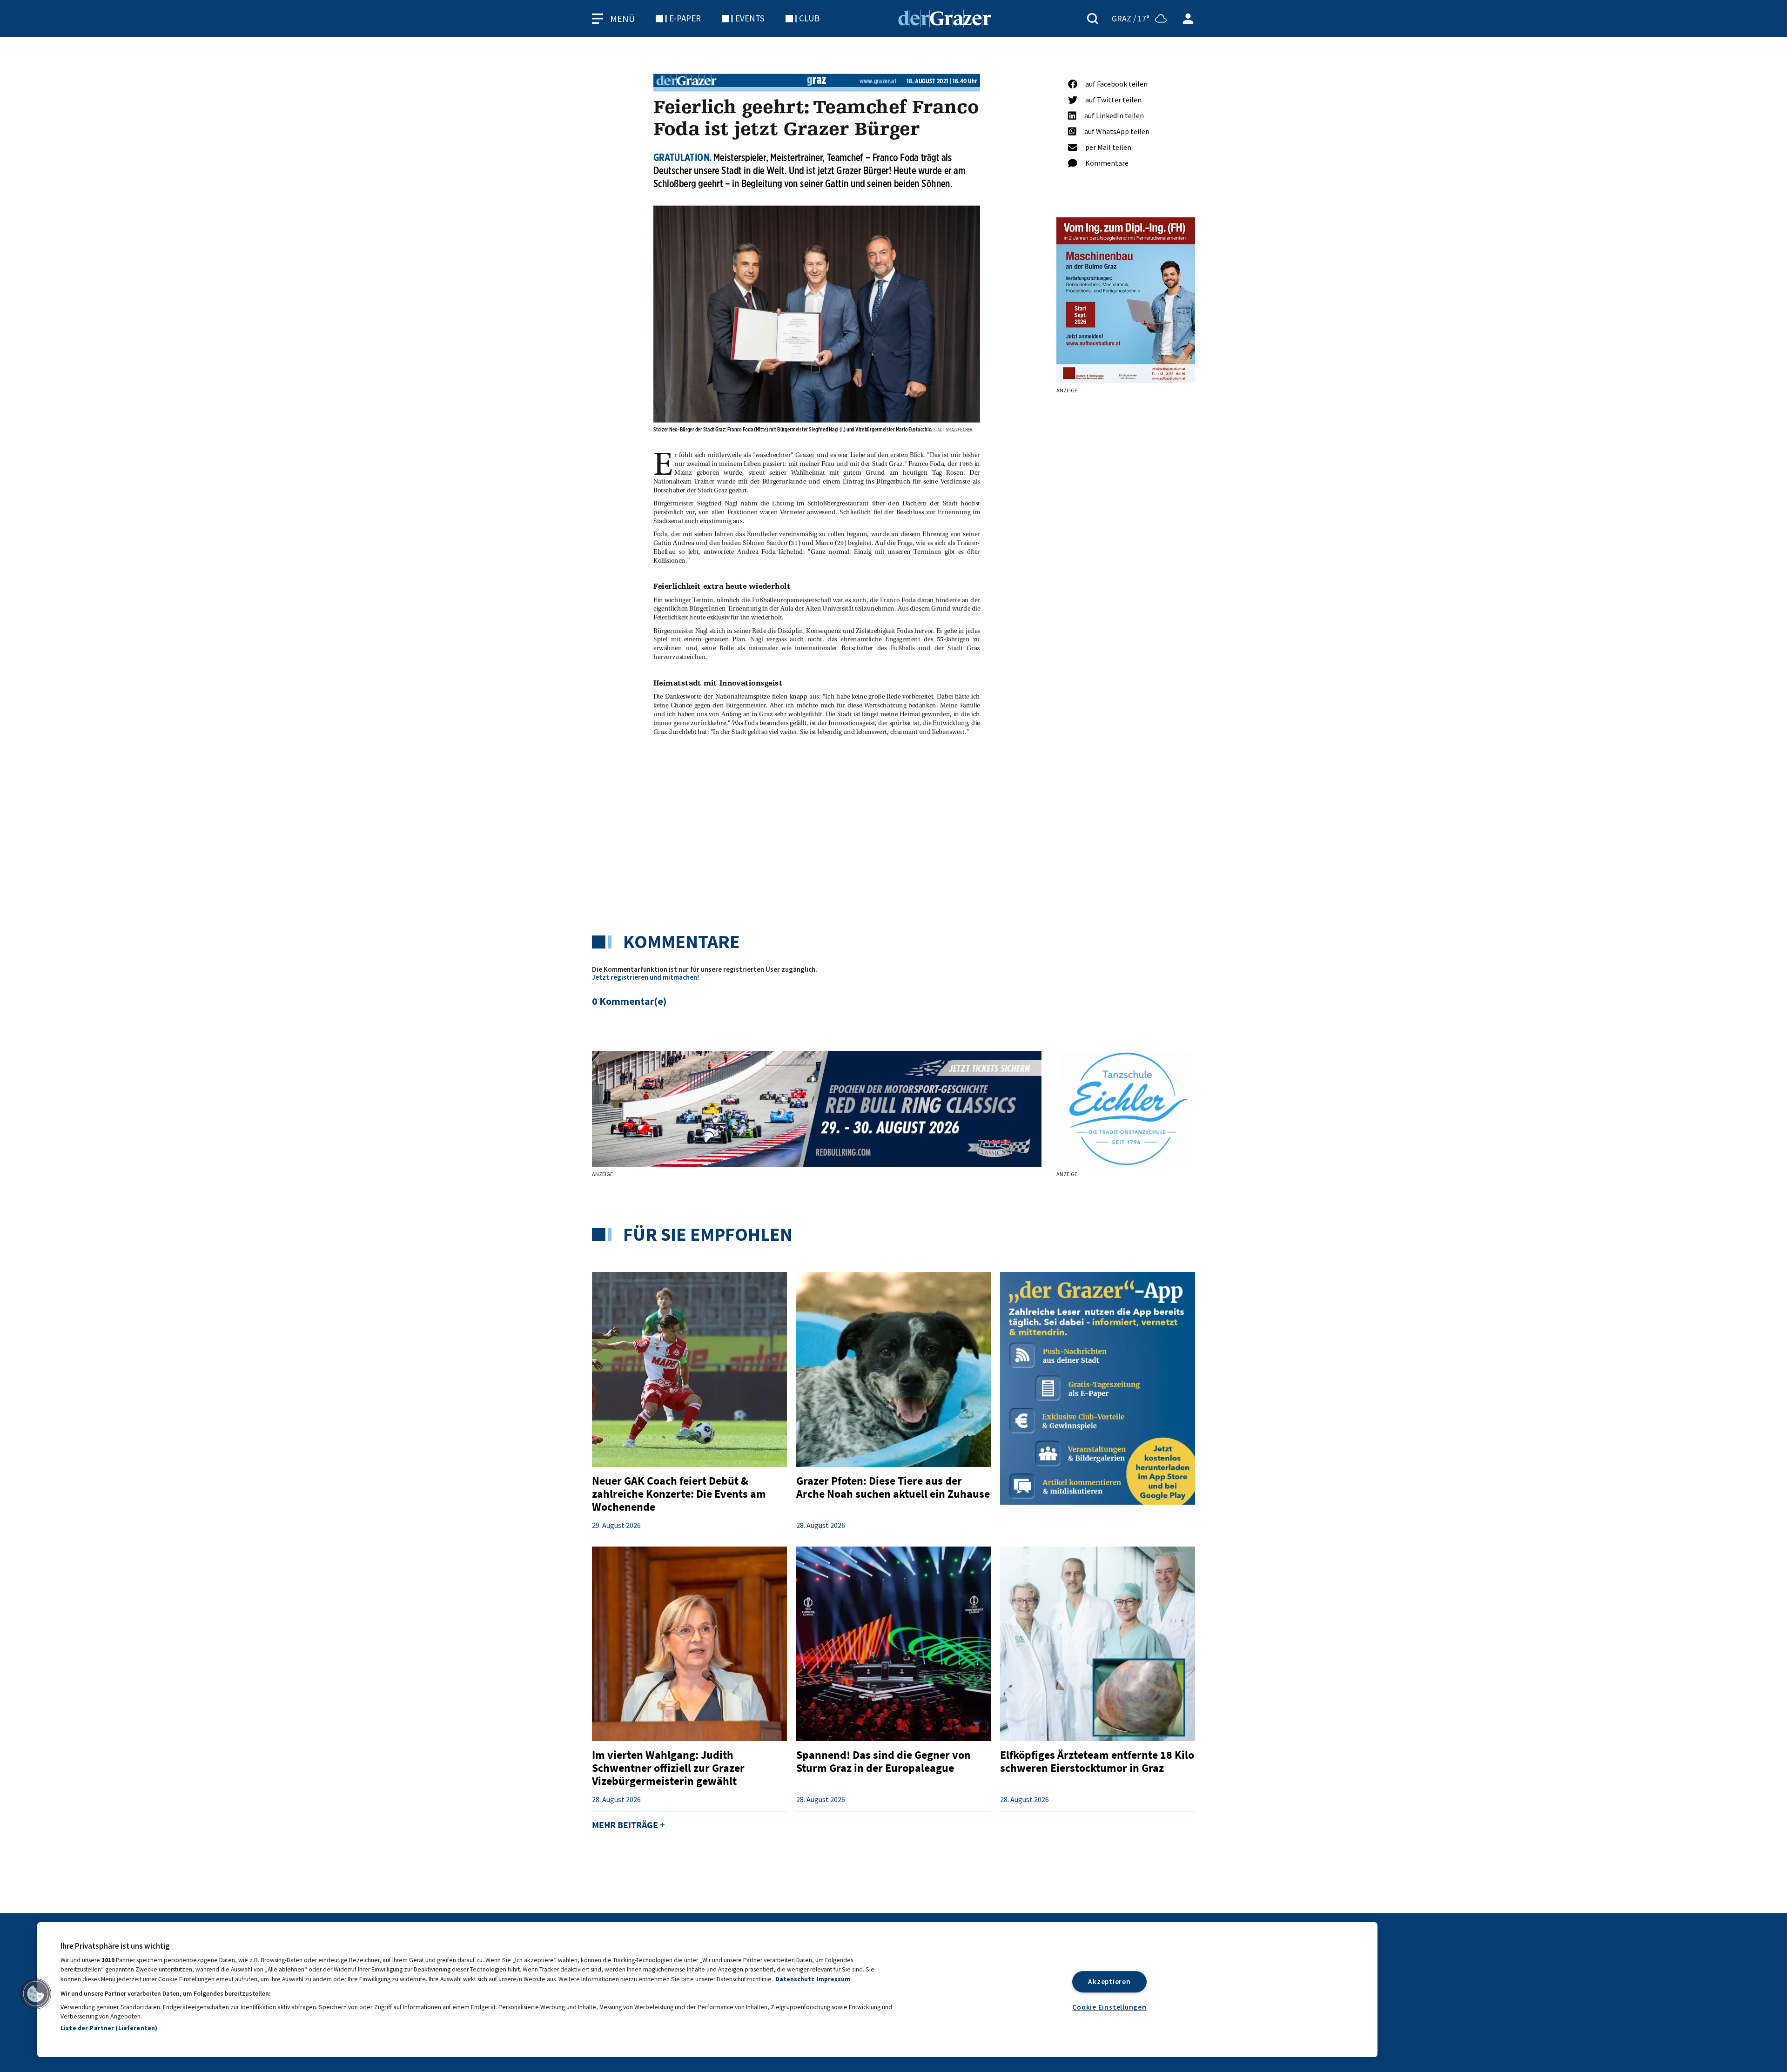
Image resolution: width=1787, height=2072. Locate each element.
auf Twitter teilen (1113, 100)
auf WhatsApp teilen (1117, 131)
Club (809, 18)
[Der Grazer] (945, 17)
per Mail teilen (1108, 147)
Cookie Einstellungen (1109, 2007)
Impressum (833, 1979)
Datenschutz (795, 1979)
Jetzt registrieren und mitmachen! (645, 977)
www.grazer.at (878, 81)
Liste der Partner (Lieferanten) (109, 2028)
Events (750, 18)
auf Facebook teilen (1116, 84)
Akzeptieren (1109, 1981)
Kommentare (1107, 163)
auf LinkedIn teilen (1114, 115)
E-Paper (685, 18)
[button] (36, 1994)
